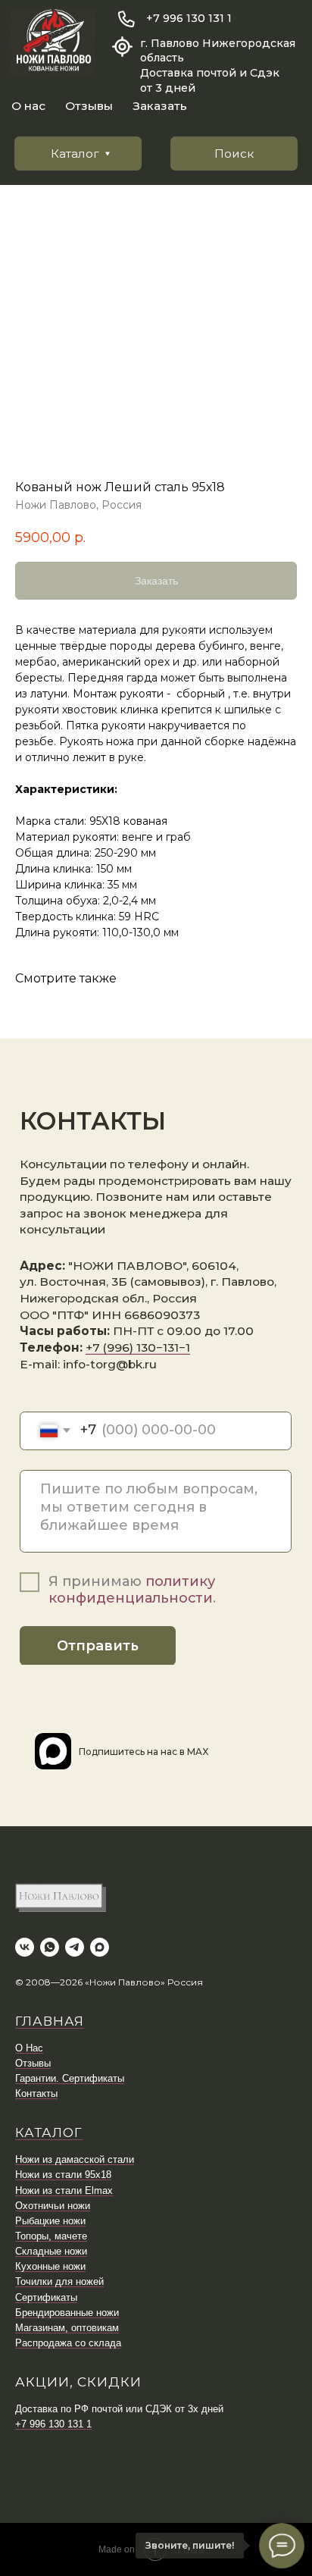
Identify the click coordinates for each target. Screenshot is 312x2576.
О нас (28, 106)
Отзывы (89, 106)
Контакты (36, 2093)
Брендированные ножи (67, 2313)
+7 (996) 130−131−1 (138, 1348)
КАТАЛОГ (49, 2133)
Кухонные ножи (50, 2266)
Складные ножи (51, 2251)
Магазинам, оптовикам (67, 2328)
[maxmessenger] (100, 1947)
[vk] (25, 1947)
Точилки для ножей (59, 2281)
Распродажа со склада (68, 2343)
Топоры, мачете (51, 2236)
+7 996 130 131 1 (189, 18)
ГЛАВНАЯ (50, 2021)
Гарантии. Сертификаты (70, 2078)
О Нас (29, 2048)
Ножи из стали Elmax (64, 2191)
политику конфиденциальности (132, 1590)
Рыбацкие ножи (50, 2221)
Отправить (98, 1646)
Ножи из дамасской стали (75, 2159)
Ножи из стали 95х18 (63, 2175)
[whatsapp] (50, 1947)
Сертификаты (46, 2297)
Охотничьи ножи (53, 2206)
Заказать (160, 106)
